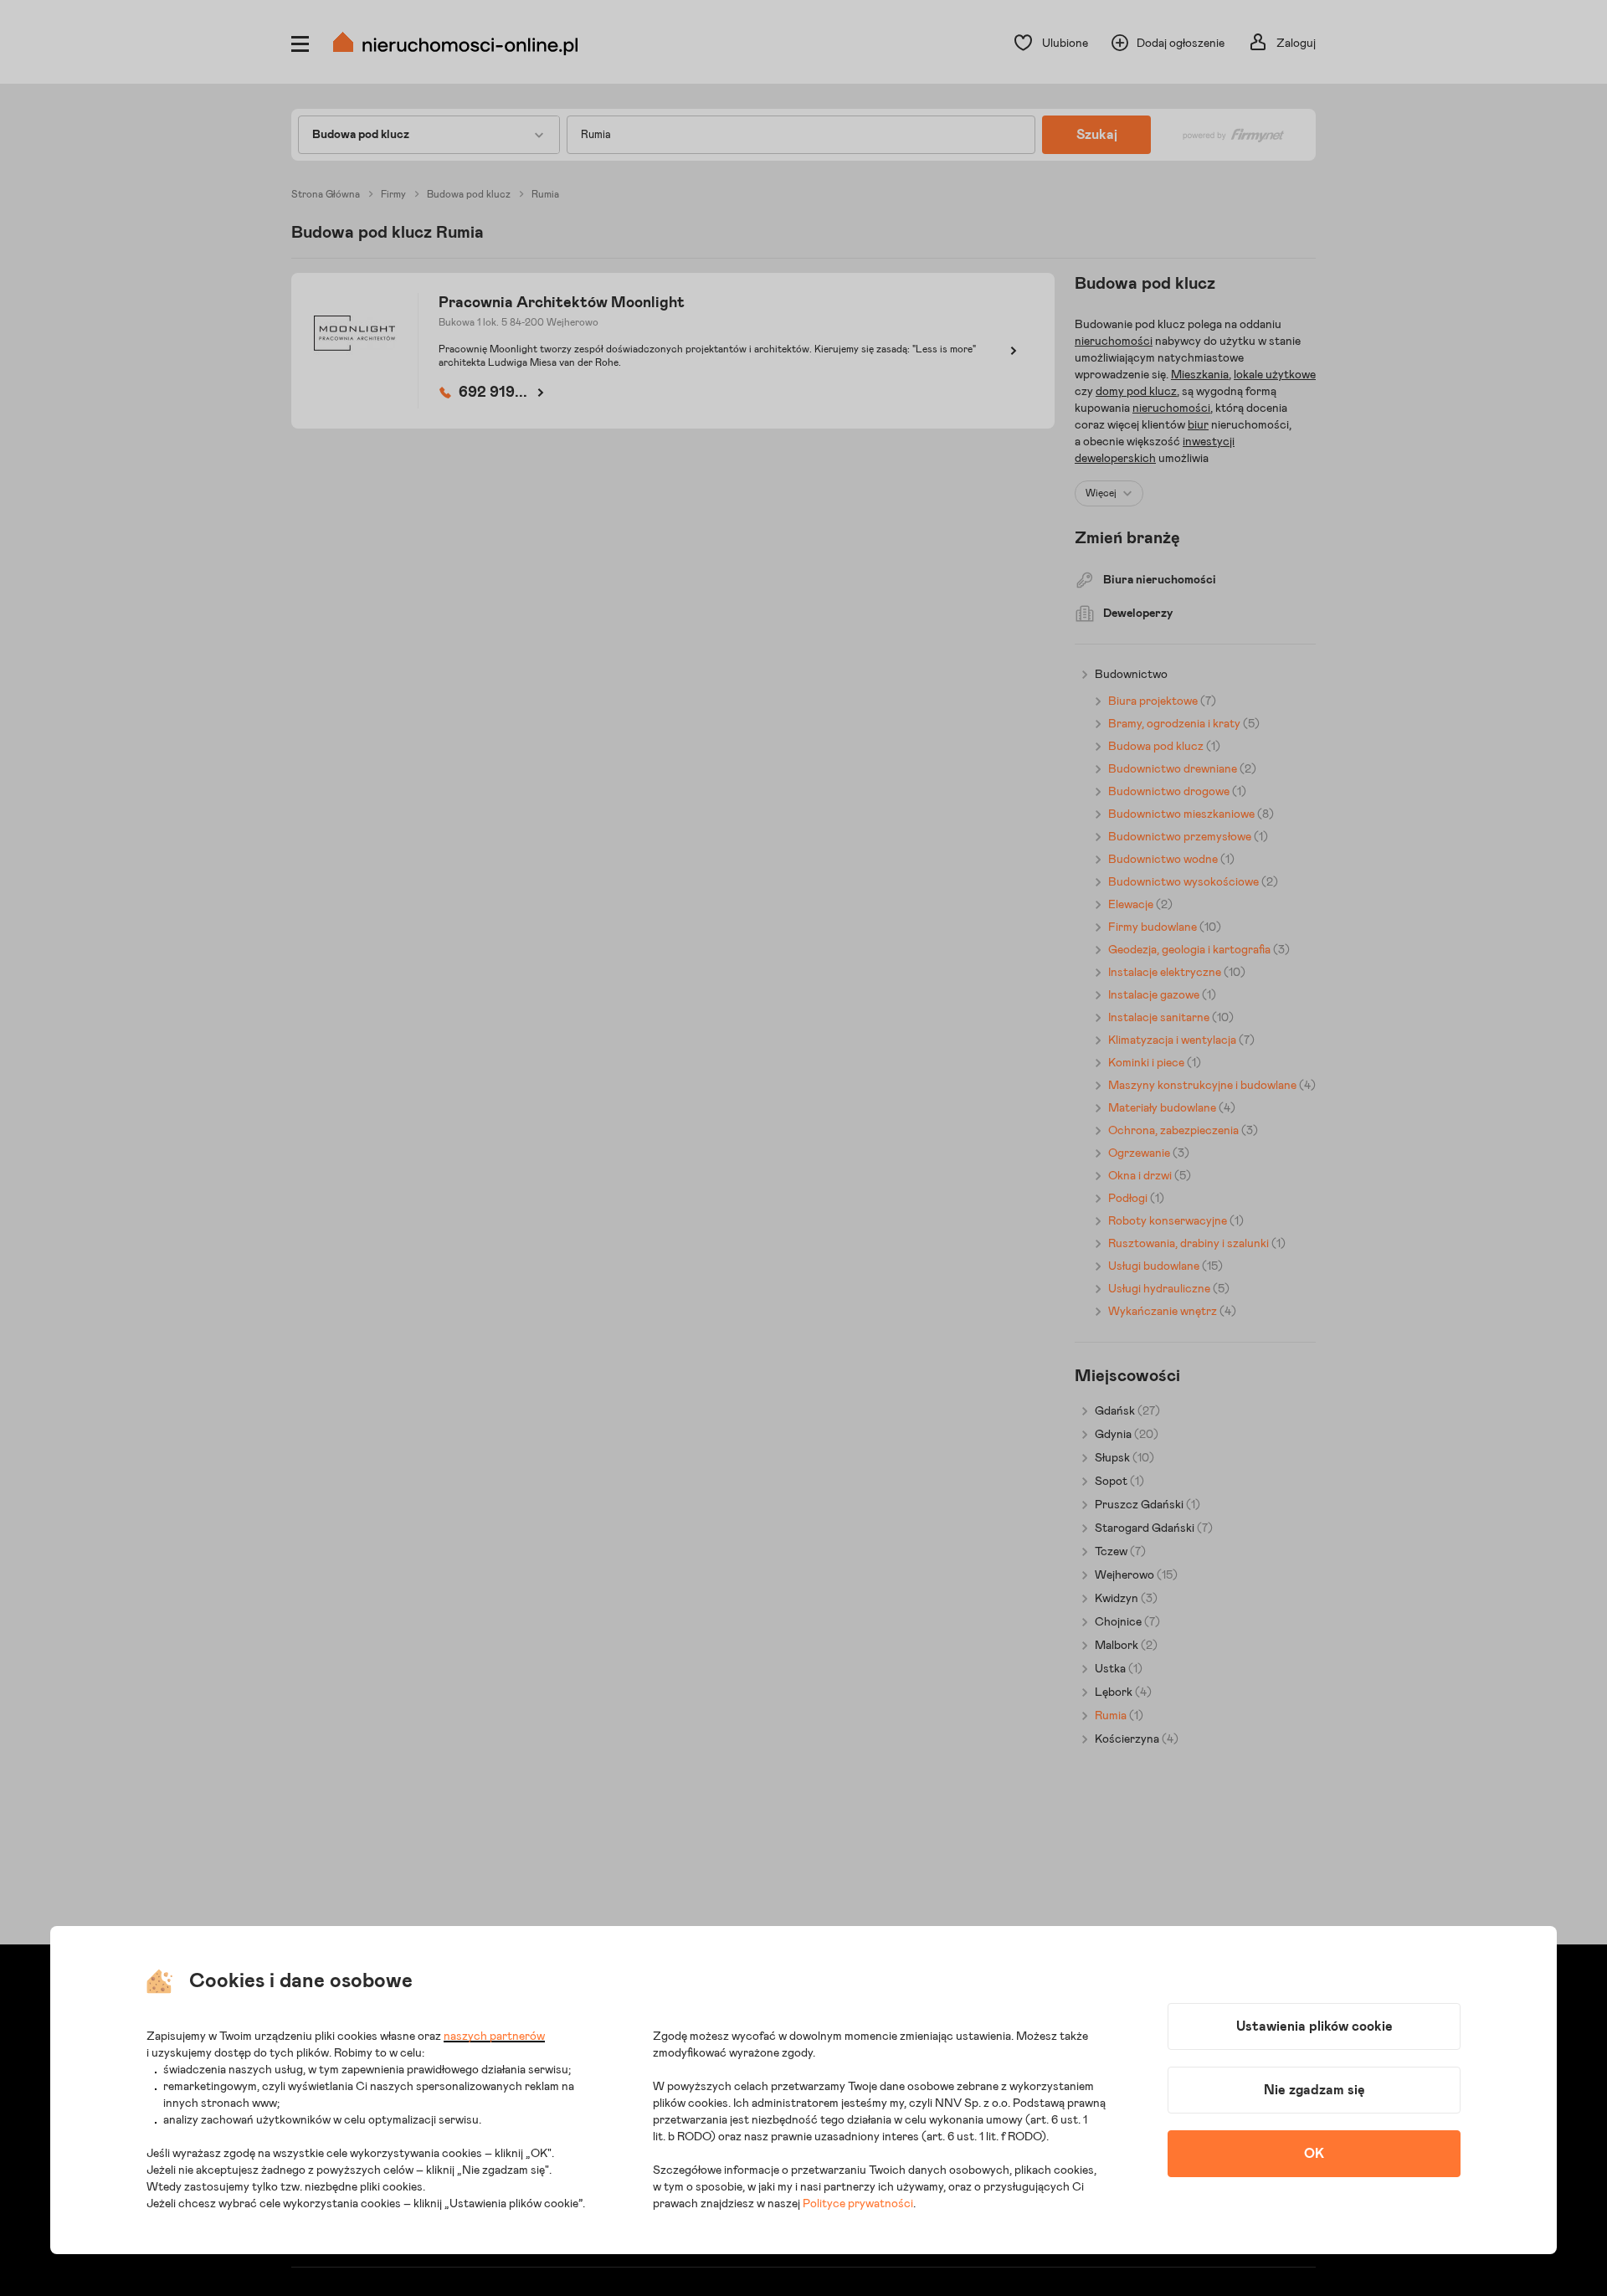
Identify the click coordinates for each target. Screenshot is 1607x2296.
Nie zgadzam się (1314, 2090)
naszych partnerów (494, 2037)
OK (1314, 2154)
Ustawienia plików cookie (1314, 2026)
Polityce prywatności (858, 2204)
